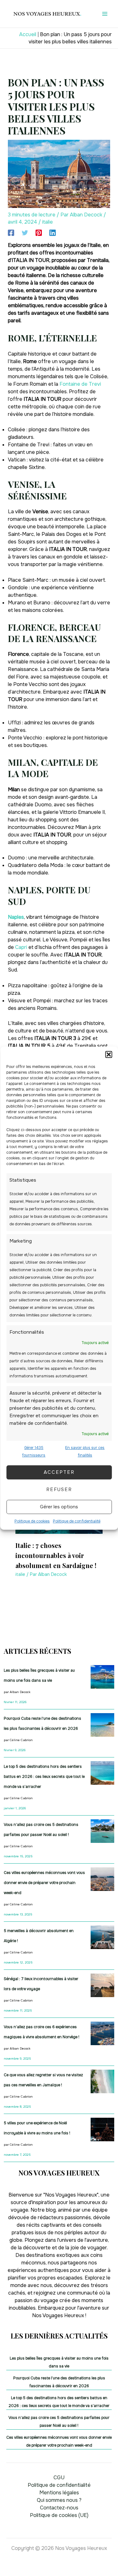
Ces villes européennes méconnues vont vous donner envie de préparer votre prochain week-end (44, 1883)
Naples (16, 917)
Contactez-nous (59, 2508)
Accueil (28, 34)
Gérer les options (59, 1507)
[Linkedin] (53, 233)
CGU (59, 2478)
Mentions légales (59, 2493)
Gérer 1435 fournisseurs (34, 1451)
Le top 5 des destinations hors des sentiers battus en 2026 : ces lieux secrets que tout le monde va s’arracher (44, 1777)
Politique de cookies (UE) (59, 2515)
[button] (109, 1054)
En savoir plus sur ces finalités (85, 1451)
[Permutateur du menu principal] (105, 14)
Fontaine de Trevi (80, 384)
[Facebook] (11, 233)
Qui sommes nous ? (59, 2500)
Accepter (59, 1472)
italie (48, 222)
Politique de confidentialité (77, 1521)
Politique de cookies (32, 1521)
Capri (21, 947)
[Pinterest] (39, 233)
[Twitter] (25, 233)
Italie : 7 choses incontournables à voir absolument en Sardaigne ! (56, 1555)
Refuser (59, 1490)
